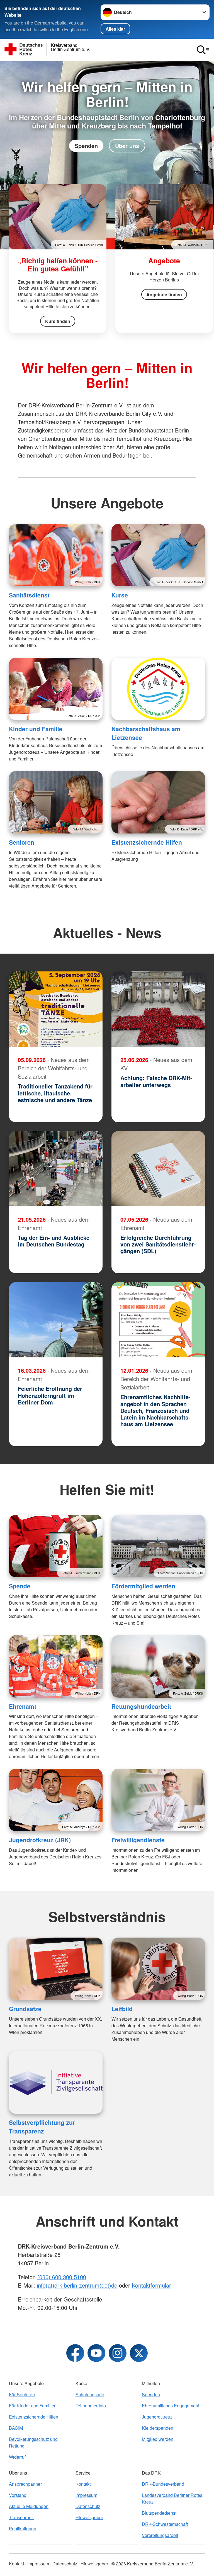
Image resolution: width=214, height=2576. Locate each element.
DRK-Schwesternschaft (165, 2524)
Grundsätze (25, 2009)
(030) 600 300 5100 (62, 2277)
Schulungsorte (90, 2394)
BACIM (16, 2428)
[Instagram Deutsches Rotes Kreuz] (118, 2353)
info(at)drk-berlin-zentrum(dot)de (77, 2285)
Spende (20, 1586)
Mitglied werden (158, 2439)
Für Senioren (22, 2394)
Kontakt (83, 2484)
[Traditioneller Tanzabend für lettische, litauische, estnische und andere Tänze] (56, 1009)
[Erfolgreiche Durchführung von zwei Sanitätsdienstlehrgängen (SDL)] (158, 1169)
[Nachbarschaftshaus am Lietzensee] (158, 689)
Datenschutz (88, 2506)
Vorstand (18, 2495)
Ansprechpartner (25, 2484)
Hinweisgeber (89, 2517)
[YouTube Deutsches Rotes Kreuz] (96, 2353)
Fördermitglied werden (143, 1586)
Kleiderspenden (158, 2428)
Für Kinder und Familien (33, 2406)
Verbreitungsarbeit (160, 2535)
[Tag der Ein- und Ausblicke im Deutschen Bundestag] (56, 1169)
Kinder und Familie (36, 729)
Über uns (127, 146)
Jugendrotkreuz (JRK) (40, 1840)
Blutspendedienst (159, 2513)
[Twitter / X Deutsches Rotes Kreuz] (139, 2353)
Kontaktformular (151, 2285)
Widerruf (17, 2457)
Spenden (86, 146)
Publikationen (23, 2528)
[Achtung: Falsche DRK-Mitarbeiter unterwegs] (158, 1009)
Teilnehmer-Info (91, 2406)
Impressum (86, 2495)
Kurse (120, 595)
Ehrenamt (23, 1706)
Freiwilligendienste (138, 1840)
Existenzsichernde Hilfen (147, 842)
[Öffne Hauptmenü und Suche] (203, 50)
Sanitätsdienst (29, 595)
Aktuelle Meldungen (29, 2506)
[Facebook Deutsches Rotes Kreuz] (75, 2353)
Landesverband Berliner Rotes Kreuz (172, 2498)
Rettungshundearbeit (141, 1706)
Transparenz (21, 2517)
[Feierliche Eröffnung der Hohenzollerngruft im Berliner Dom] (56, 1320)
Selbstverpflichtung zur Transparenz (42, 2127)
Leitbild (122, 2009)
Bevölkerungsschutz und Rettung (33, 2442)
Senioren (22, 842)
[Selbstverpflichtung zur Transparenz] (56, 2082)
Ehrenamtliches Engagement (171, 2406)
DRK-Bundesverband (163, 2484)
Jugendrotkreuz (157, 2417)
